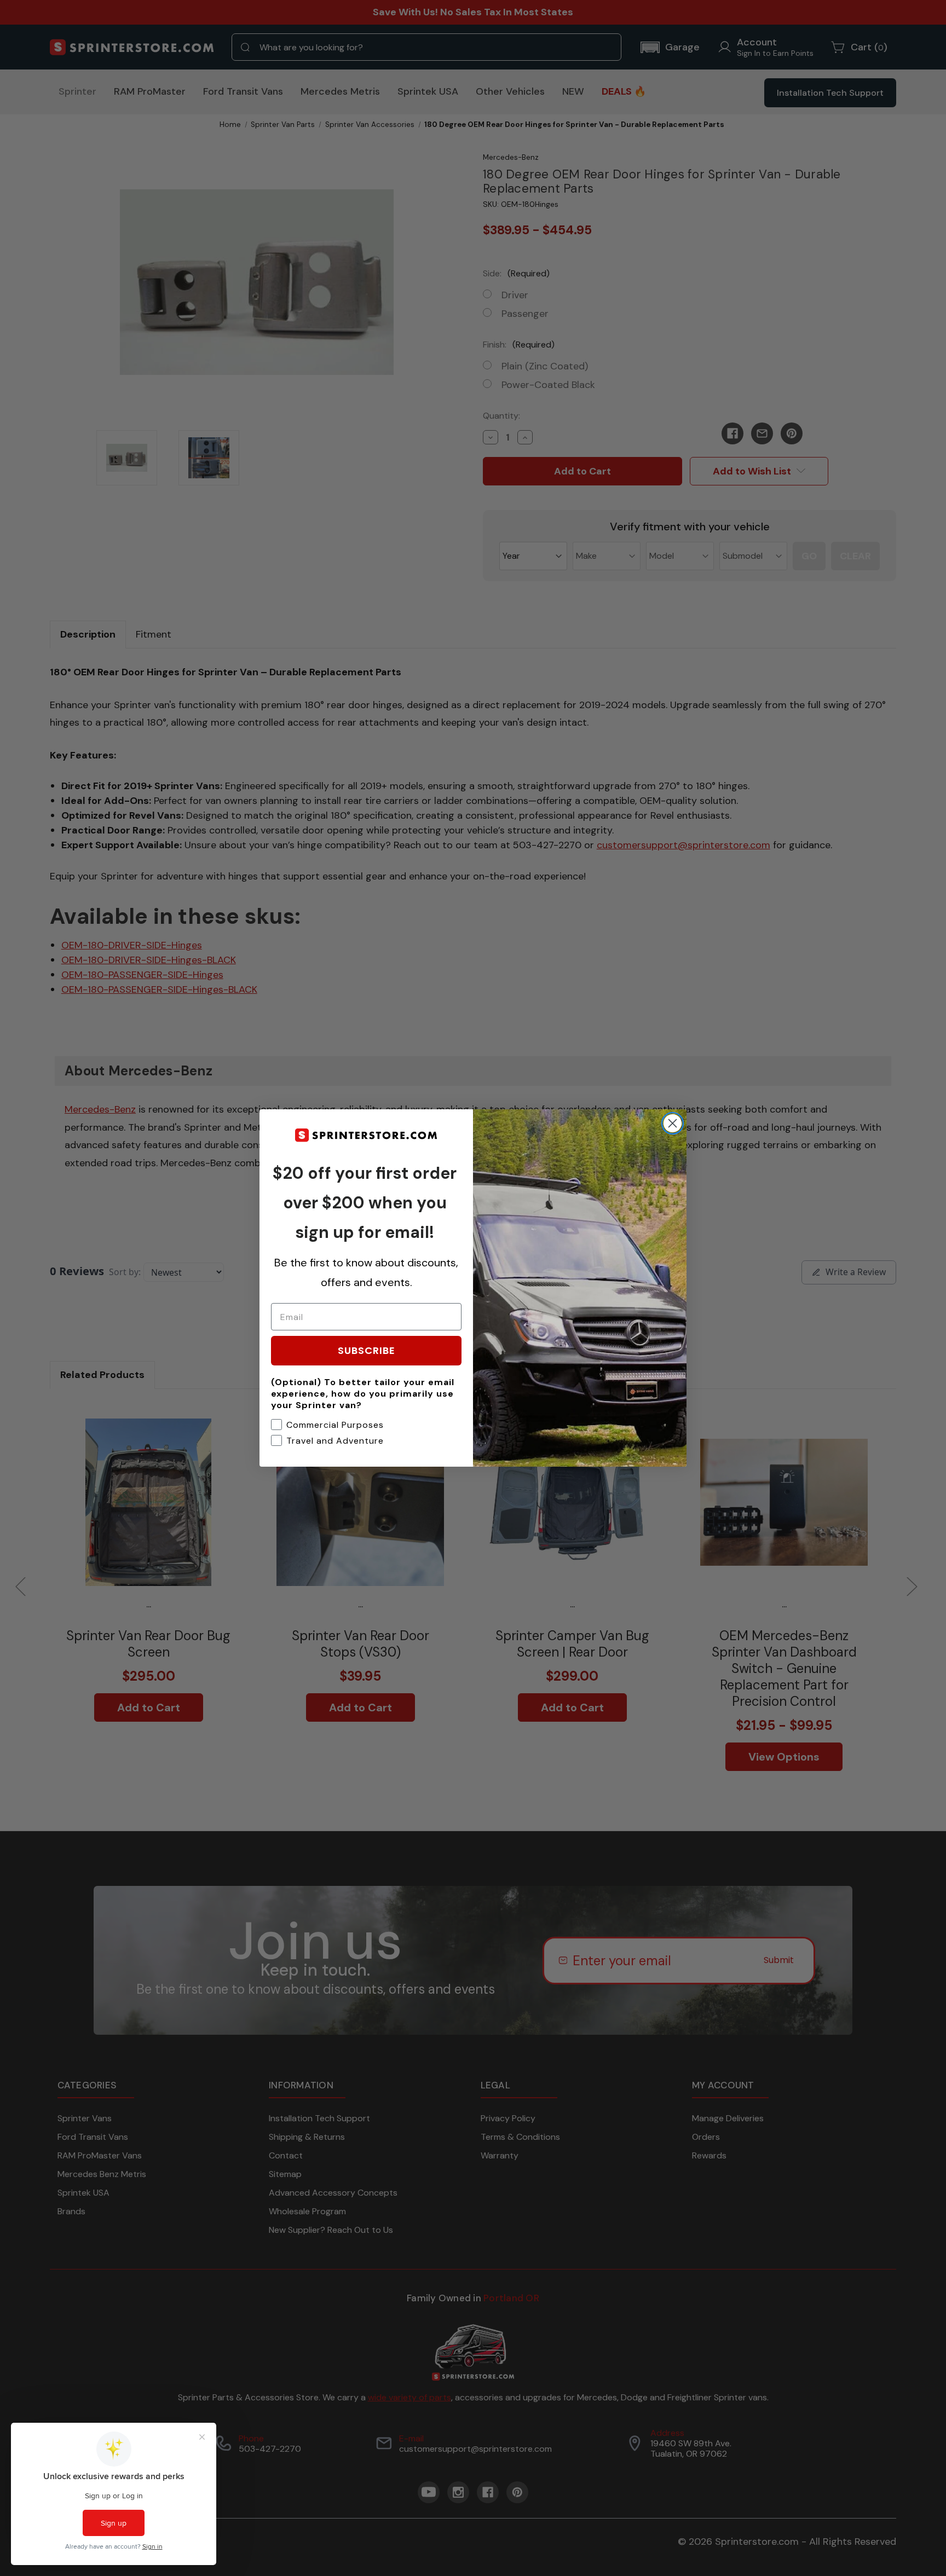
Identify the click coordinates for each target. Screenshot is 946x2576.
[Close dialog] (673, 1123)
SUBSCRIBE (367, 1350)
